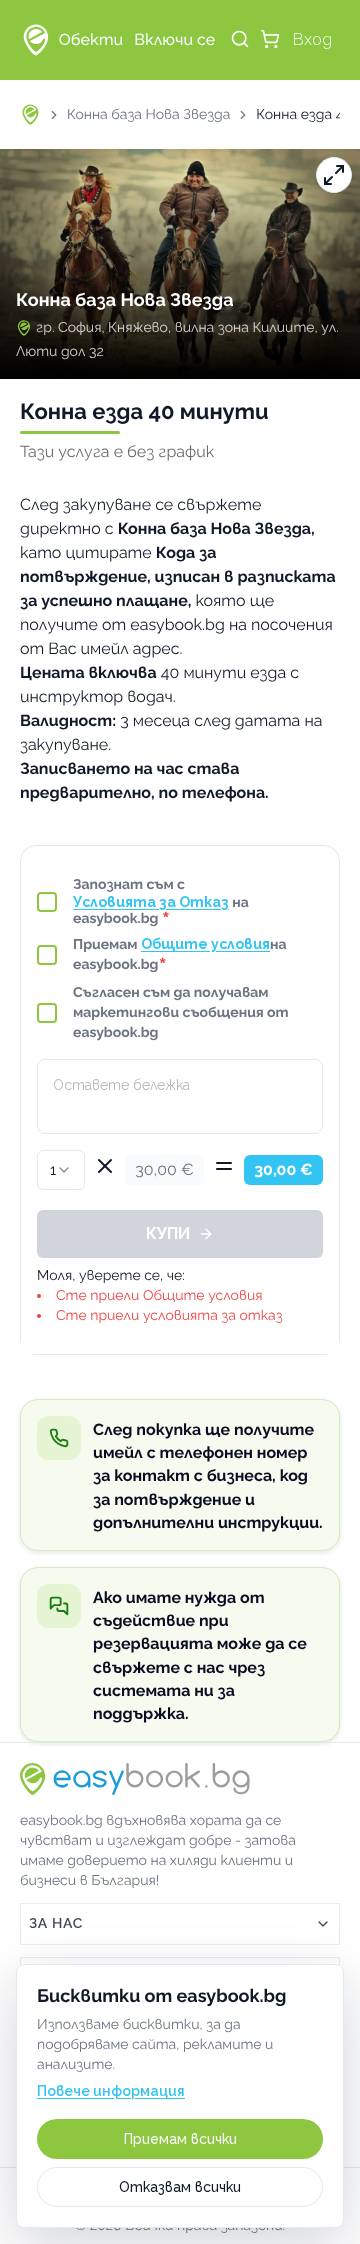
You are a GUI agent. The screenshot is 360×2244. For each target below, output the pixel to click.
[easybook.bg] (36, 40)
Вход (312, 39)
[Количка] (270, 39)
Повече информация (111, 2091)
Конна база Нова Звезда (148, 115)
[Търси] (240, 39)
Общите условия (205, 944)
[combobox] (61, 1170)
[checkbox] (47, 902)
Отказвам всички (180, 2187)
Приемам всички (180, 2139)
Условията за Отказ (151, 902)
